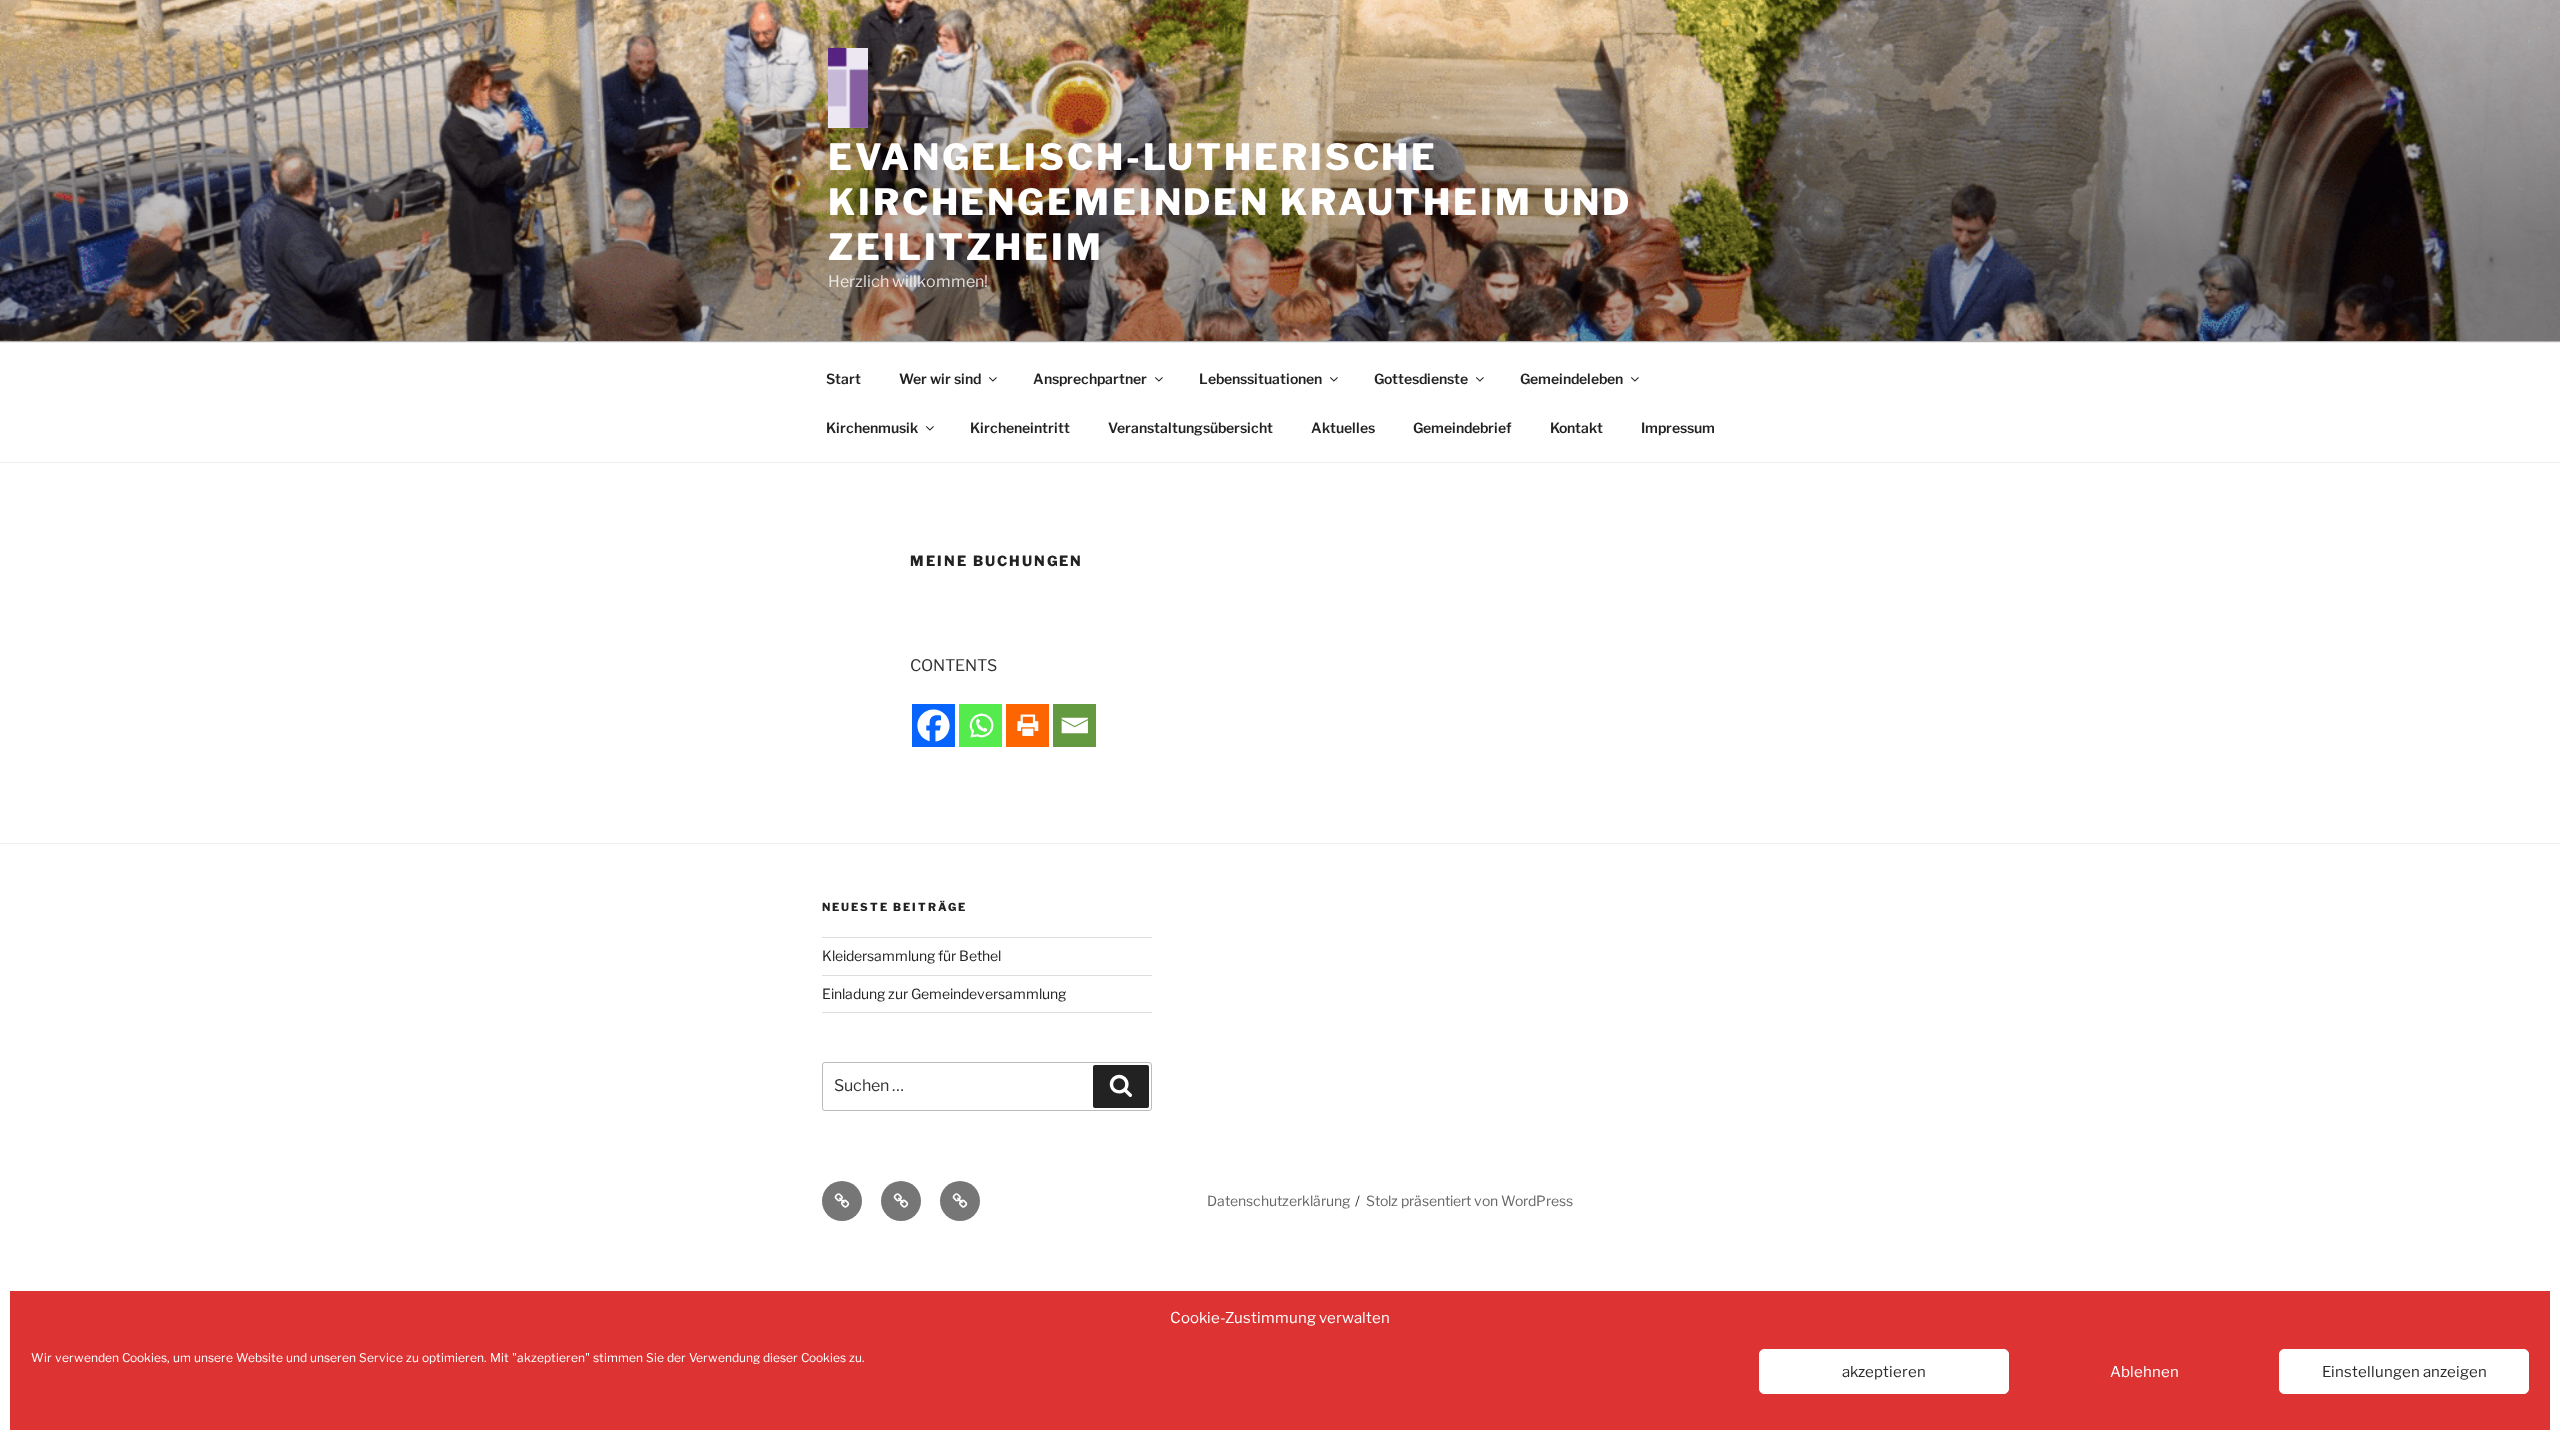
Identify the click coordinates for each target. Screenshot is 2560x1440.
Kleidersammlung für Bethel (911, 955)
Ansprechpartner (1090, 378)
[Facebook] (933, 725)
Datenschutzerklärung (1278, 1200)
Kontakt (1576, 427)
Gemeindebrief (1462, 427)
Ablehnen (2144, 1372)
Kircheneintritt (1020, 427)
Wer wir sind (940, 378)
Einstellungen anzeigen (2404, 1372)
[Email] (1074, 725)
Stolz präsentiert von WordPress (1469, 1200)
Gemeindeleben (1571, 378)
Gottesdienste (1421, 378)
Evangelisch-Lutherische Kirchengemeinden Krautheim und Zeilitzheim (1229, 202)
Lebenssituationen (1260, 378)
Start (843, 378)
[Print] (1027, 725)
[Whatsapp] (980, 725)
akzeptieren (1884, 1372)
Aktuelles (1343, 427)
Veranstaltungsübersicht (1190, 427)
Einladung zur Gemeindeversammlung (944, 993)
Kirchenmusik (872, 427)
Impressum (1678, 427)
